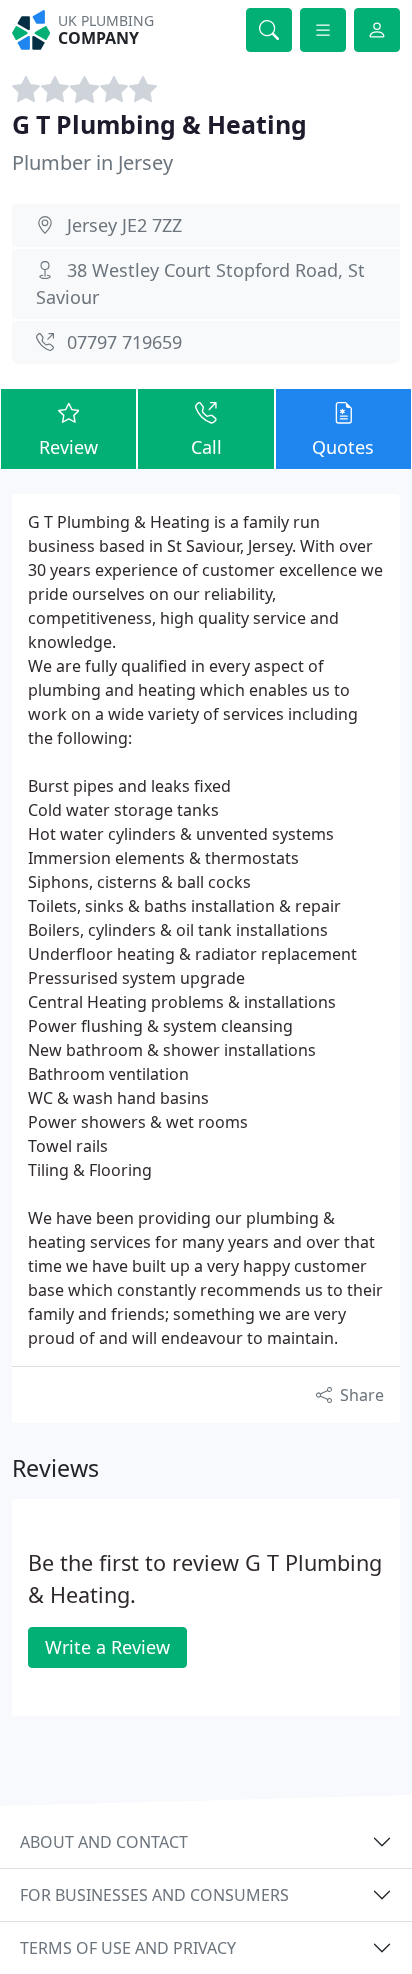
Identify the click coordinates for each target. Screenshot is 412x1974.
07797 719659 (124, 342)
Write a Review (107, 1647)
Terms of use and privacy (128, 1948)
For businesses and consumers (154, 1895)
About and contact (104, 1842)
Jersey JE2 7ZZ (124, 225)
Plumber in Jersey (92, 162)
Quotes (343, 447)
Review (68, 447)
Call (206, 447)
